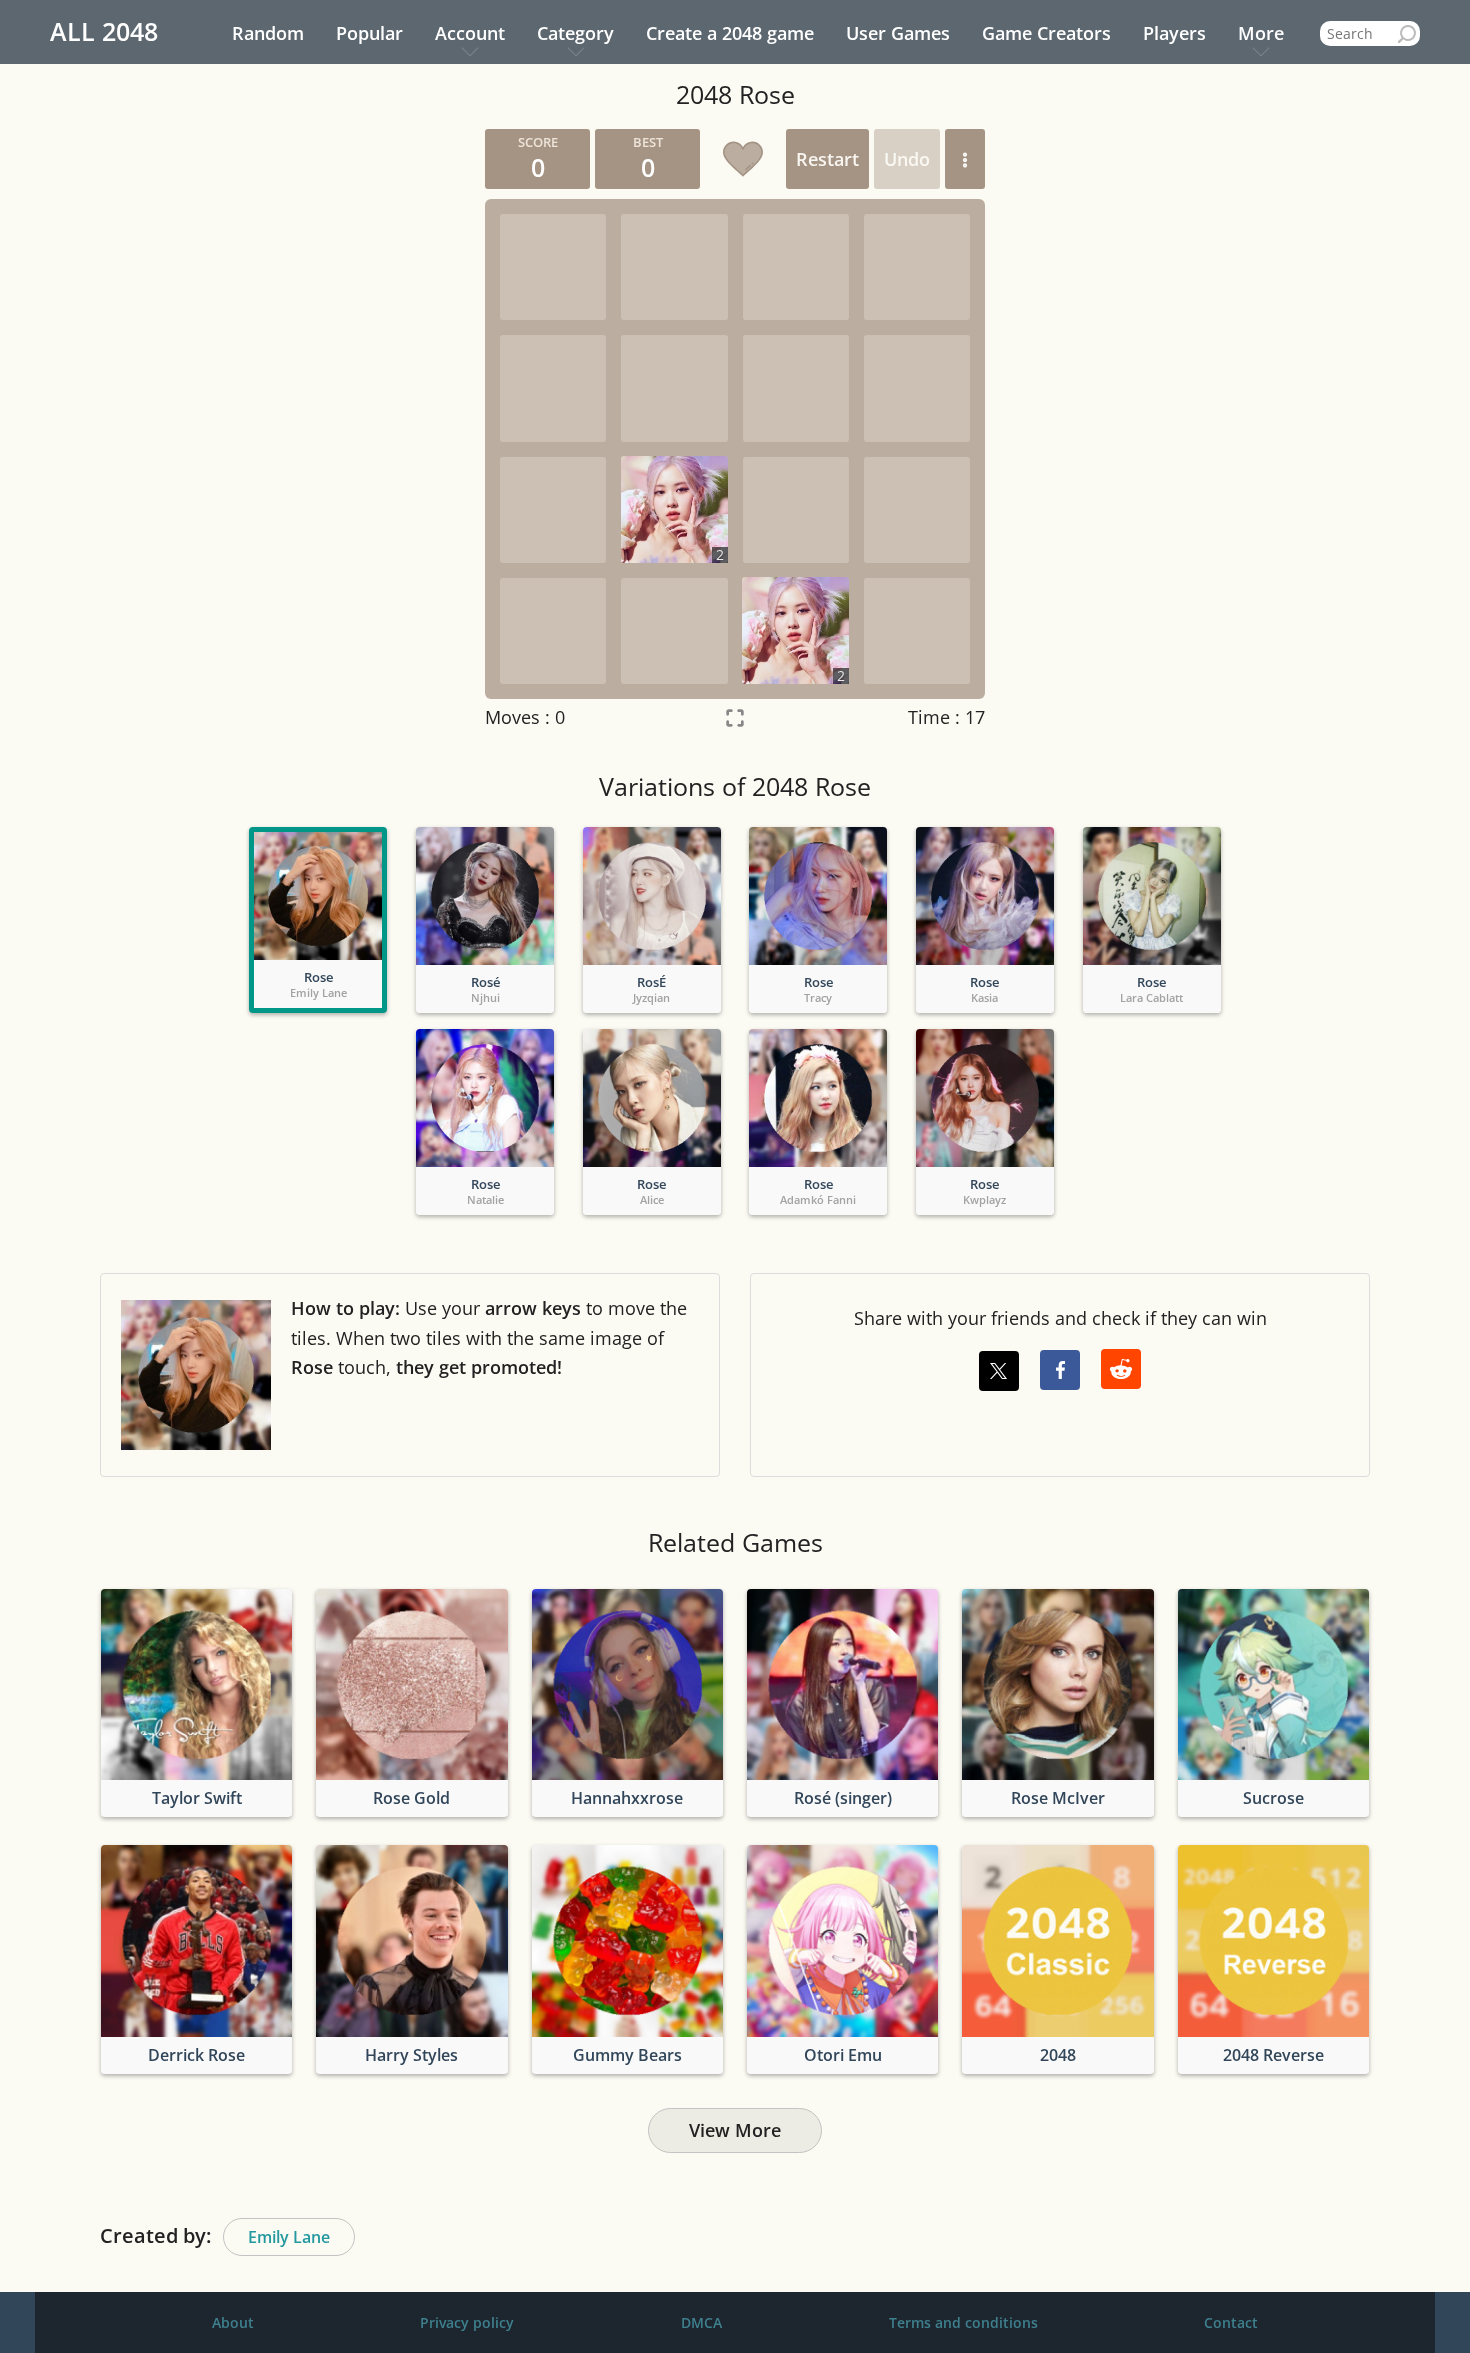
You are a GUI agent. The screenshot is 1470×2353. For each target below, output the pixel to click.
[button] (965, 159)
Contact (1231, 2322)
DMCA (701, 2322)
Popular (369, 33)
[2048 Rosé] (485, 896)
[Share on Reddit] (1121, 1369)
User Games (898, 33)
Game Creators (1046, 33)
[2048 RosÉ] (652, 896)
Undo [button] (907, 159)
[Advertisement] (280, 429)
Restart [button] (827, 159)
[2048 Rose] (318, 896)
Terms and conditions (963, 2322)
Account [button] (470, 33)
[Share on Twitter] (999, 1371)
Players (1174, 33)
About (233, 2322)
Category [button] (575, 33)
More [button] (1261, 33)
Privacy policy (467, 2322)
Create (730, 33)
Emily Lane (289, 2237)
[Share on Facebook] (1060, 1370)
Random (268, 33)
